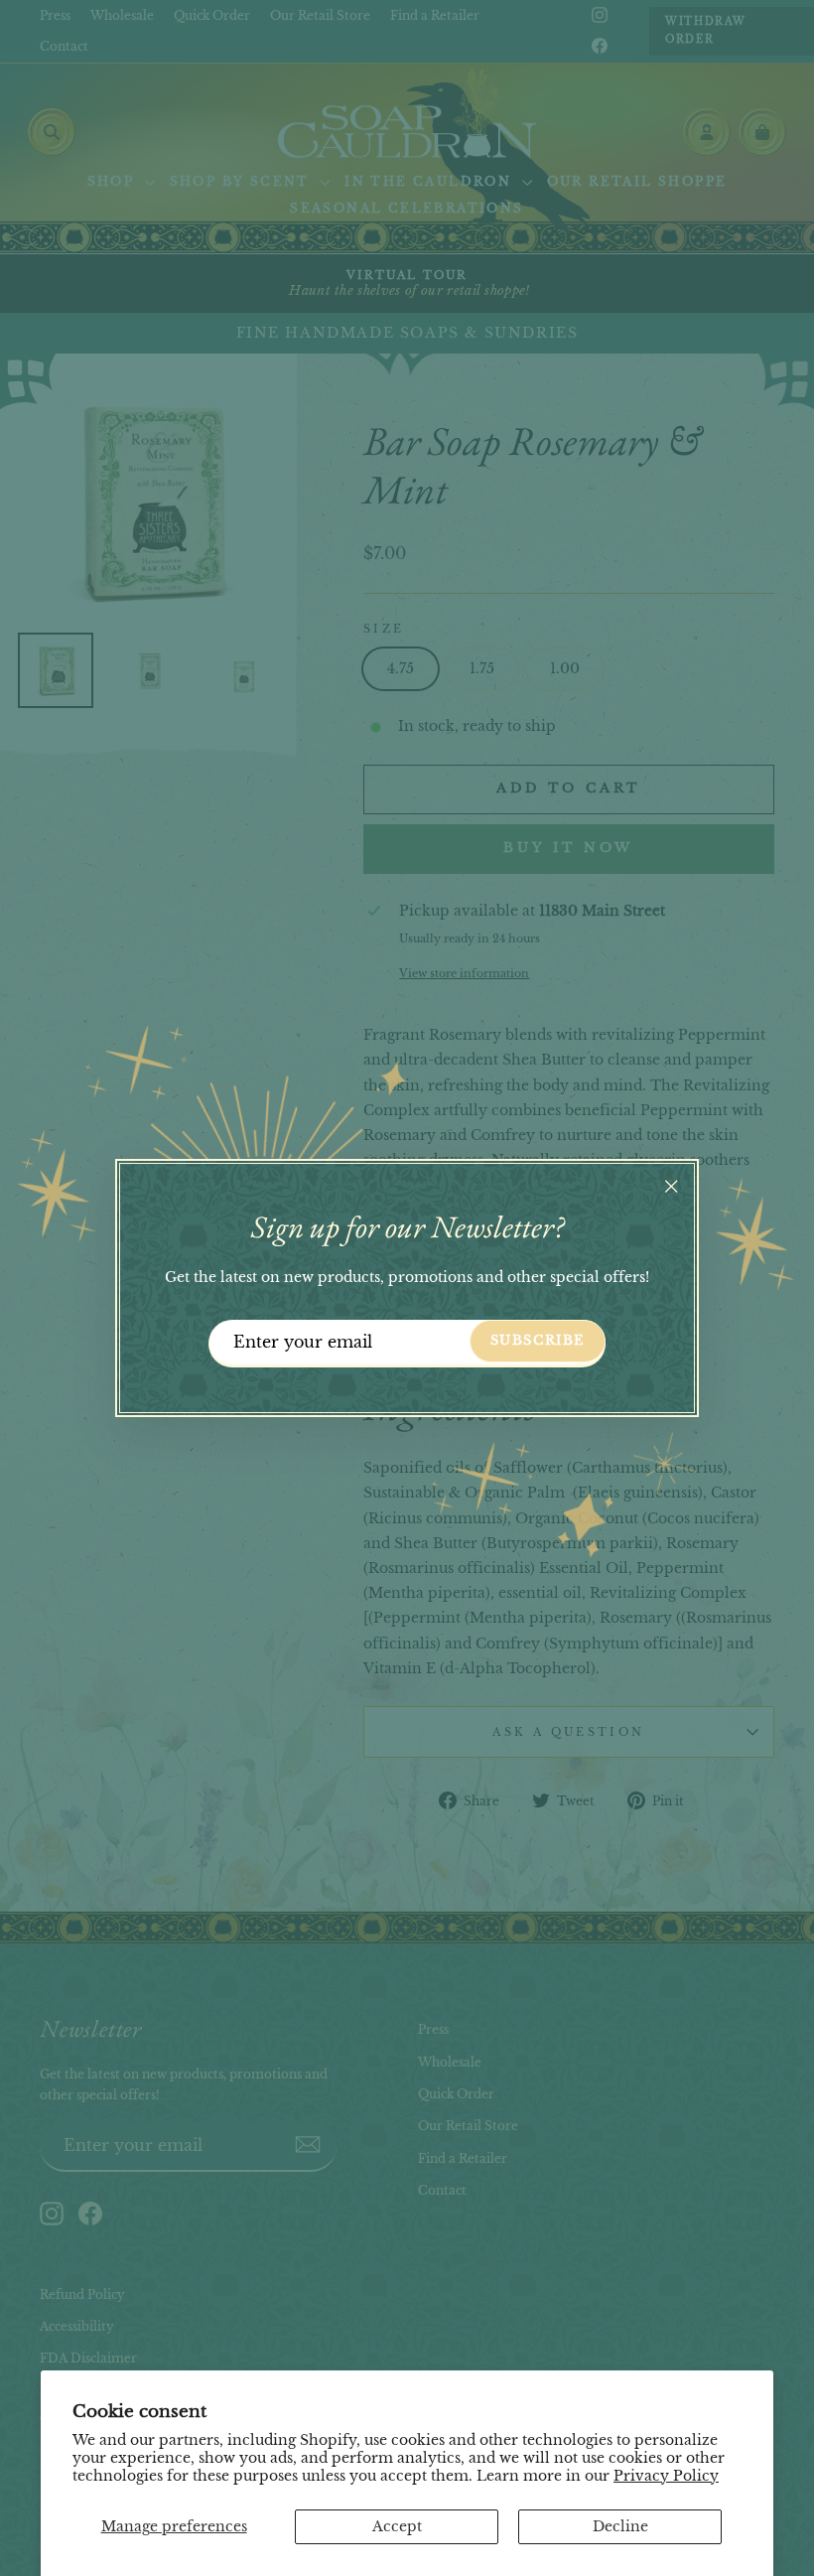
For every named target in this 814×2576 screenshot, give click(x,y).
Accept (397, 2526)
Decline (620, 2526)
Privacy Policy (666, 2476)
